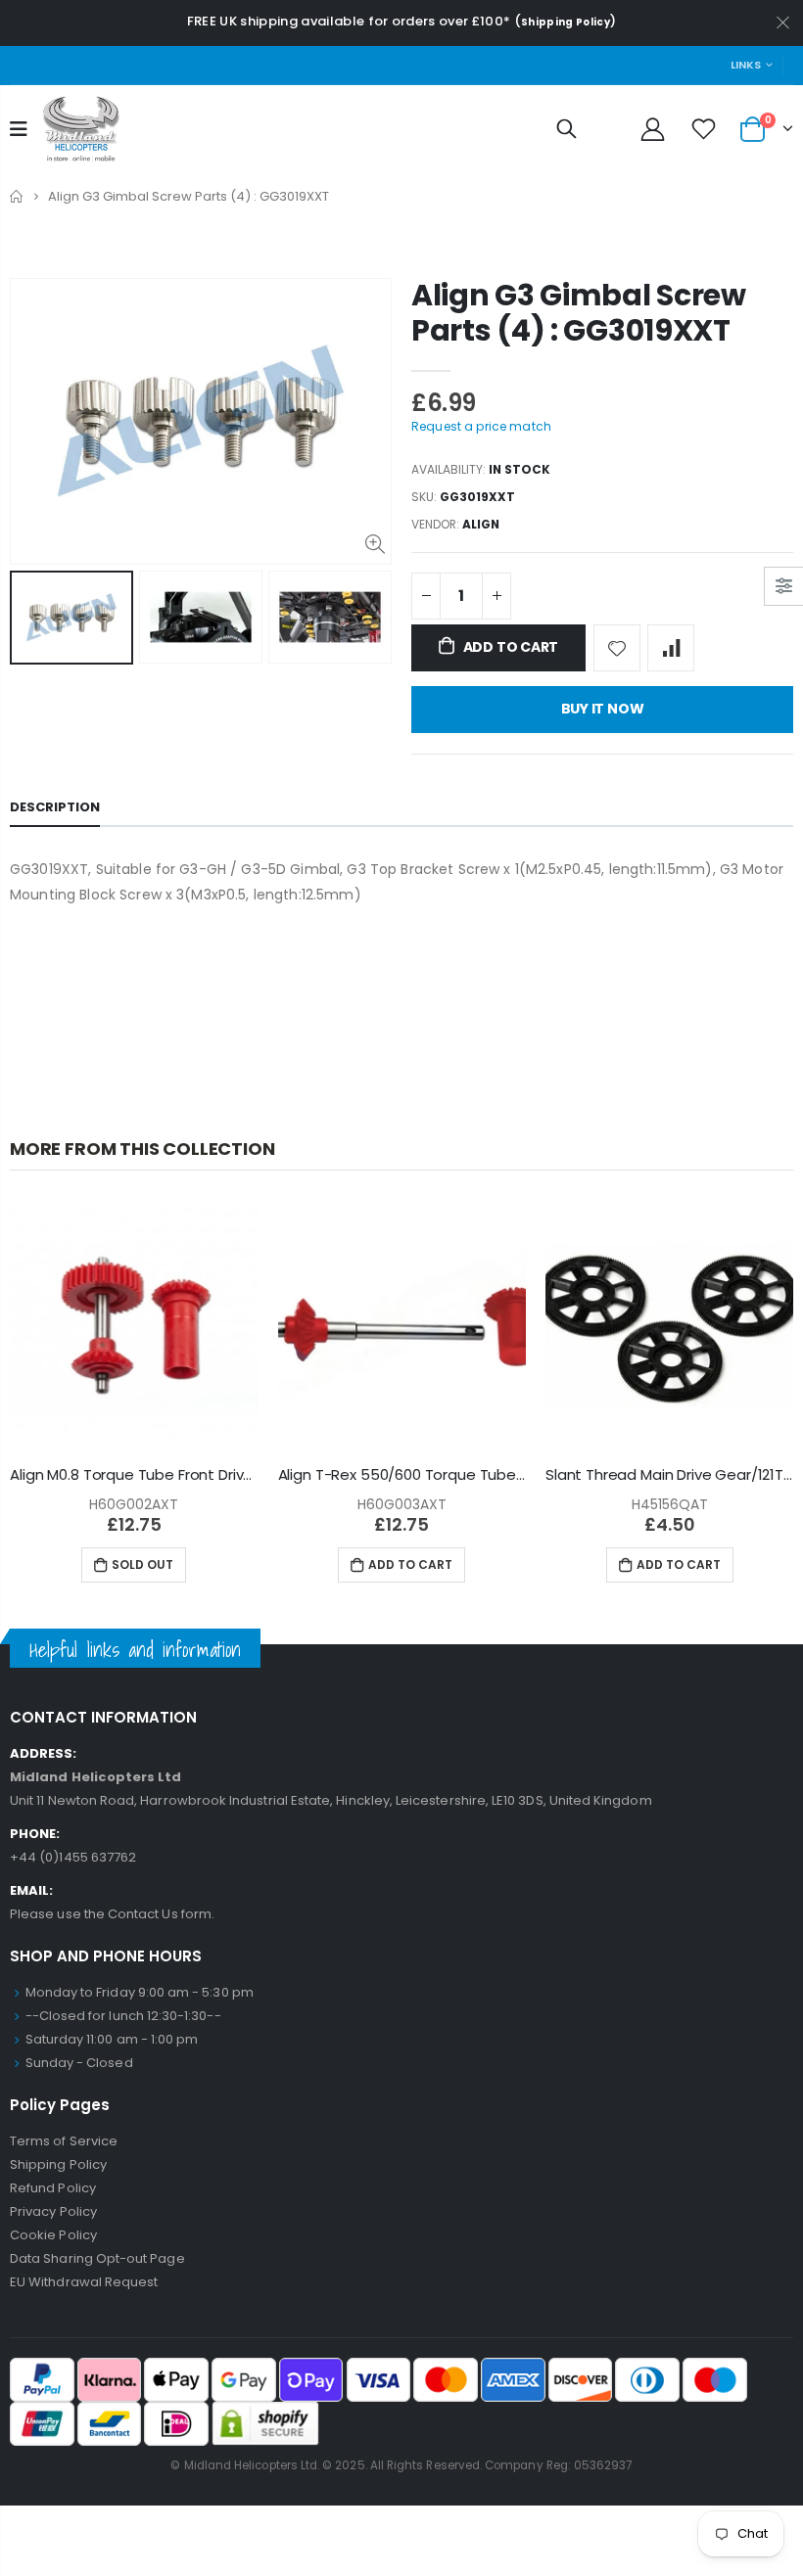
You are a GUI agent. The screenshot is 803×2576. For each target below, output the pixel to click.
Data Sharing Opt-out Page (97, 2258)
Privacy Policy (53, 2211)
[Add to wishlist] (617, 648)
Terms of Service (64, 2141)
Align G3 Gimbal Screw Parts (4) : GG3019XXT (579, 313)
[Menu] (19, 129)
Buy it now (603, 709)
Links (746, 65)
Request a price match (481, 426)
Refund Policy (53, 2188)
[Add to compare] (671, 648)
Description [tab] (55, 807)
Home (17, 196)
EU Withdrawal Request (84, 2282)
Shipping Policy (566, 22)
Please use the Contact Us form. (112, 1914)
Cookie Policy (53, 2235)
